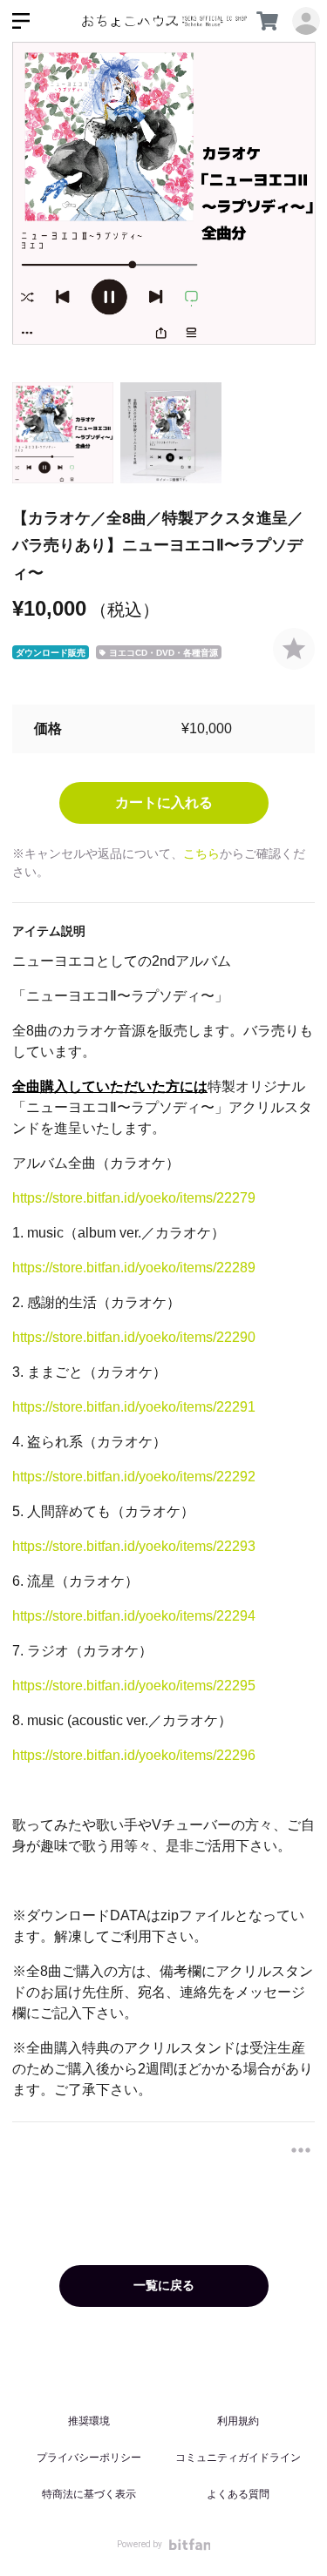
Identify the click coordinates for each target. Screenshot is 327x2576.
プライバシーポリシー (89, 2458)
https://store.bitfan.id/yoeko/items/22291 (134, 1407)
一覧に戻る (164, 2285)
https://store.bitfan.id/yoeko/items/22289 (134, 1268)
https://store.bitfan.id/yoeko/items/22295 (134, 1686)
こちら (201, 853)
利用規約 (238, 2421)
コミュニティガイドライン (238, 2458)
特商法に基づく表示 (89, 2494)
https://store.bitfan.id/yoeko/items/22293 (134, 1546)
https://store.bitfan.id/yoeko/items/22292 (134, 1477)
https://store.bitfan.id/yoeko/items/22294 (134, 1616)
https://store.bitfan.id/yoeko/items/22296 (134, 1755)
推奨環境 (89, 2421)
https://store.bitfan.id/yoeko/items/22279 (134, 1198)
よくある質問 (238, 2494)
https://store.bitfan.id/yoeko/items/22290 (134, 1337)
